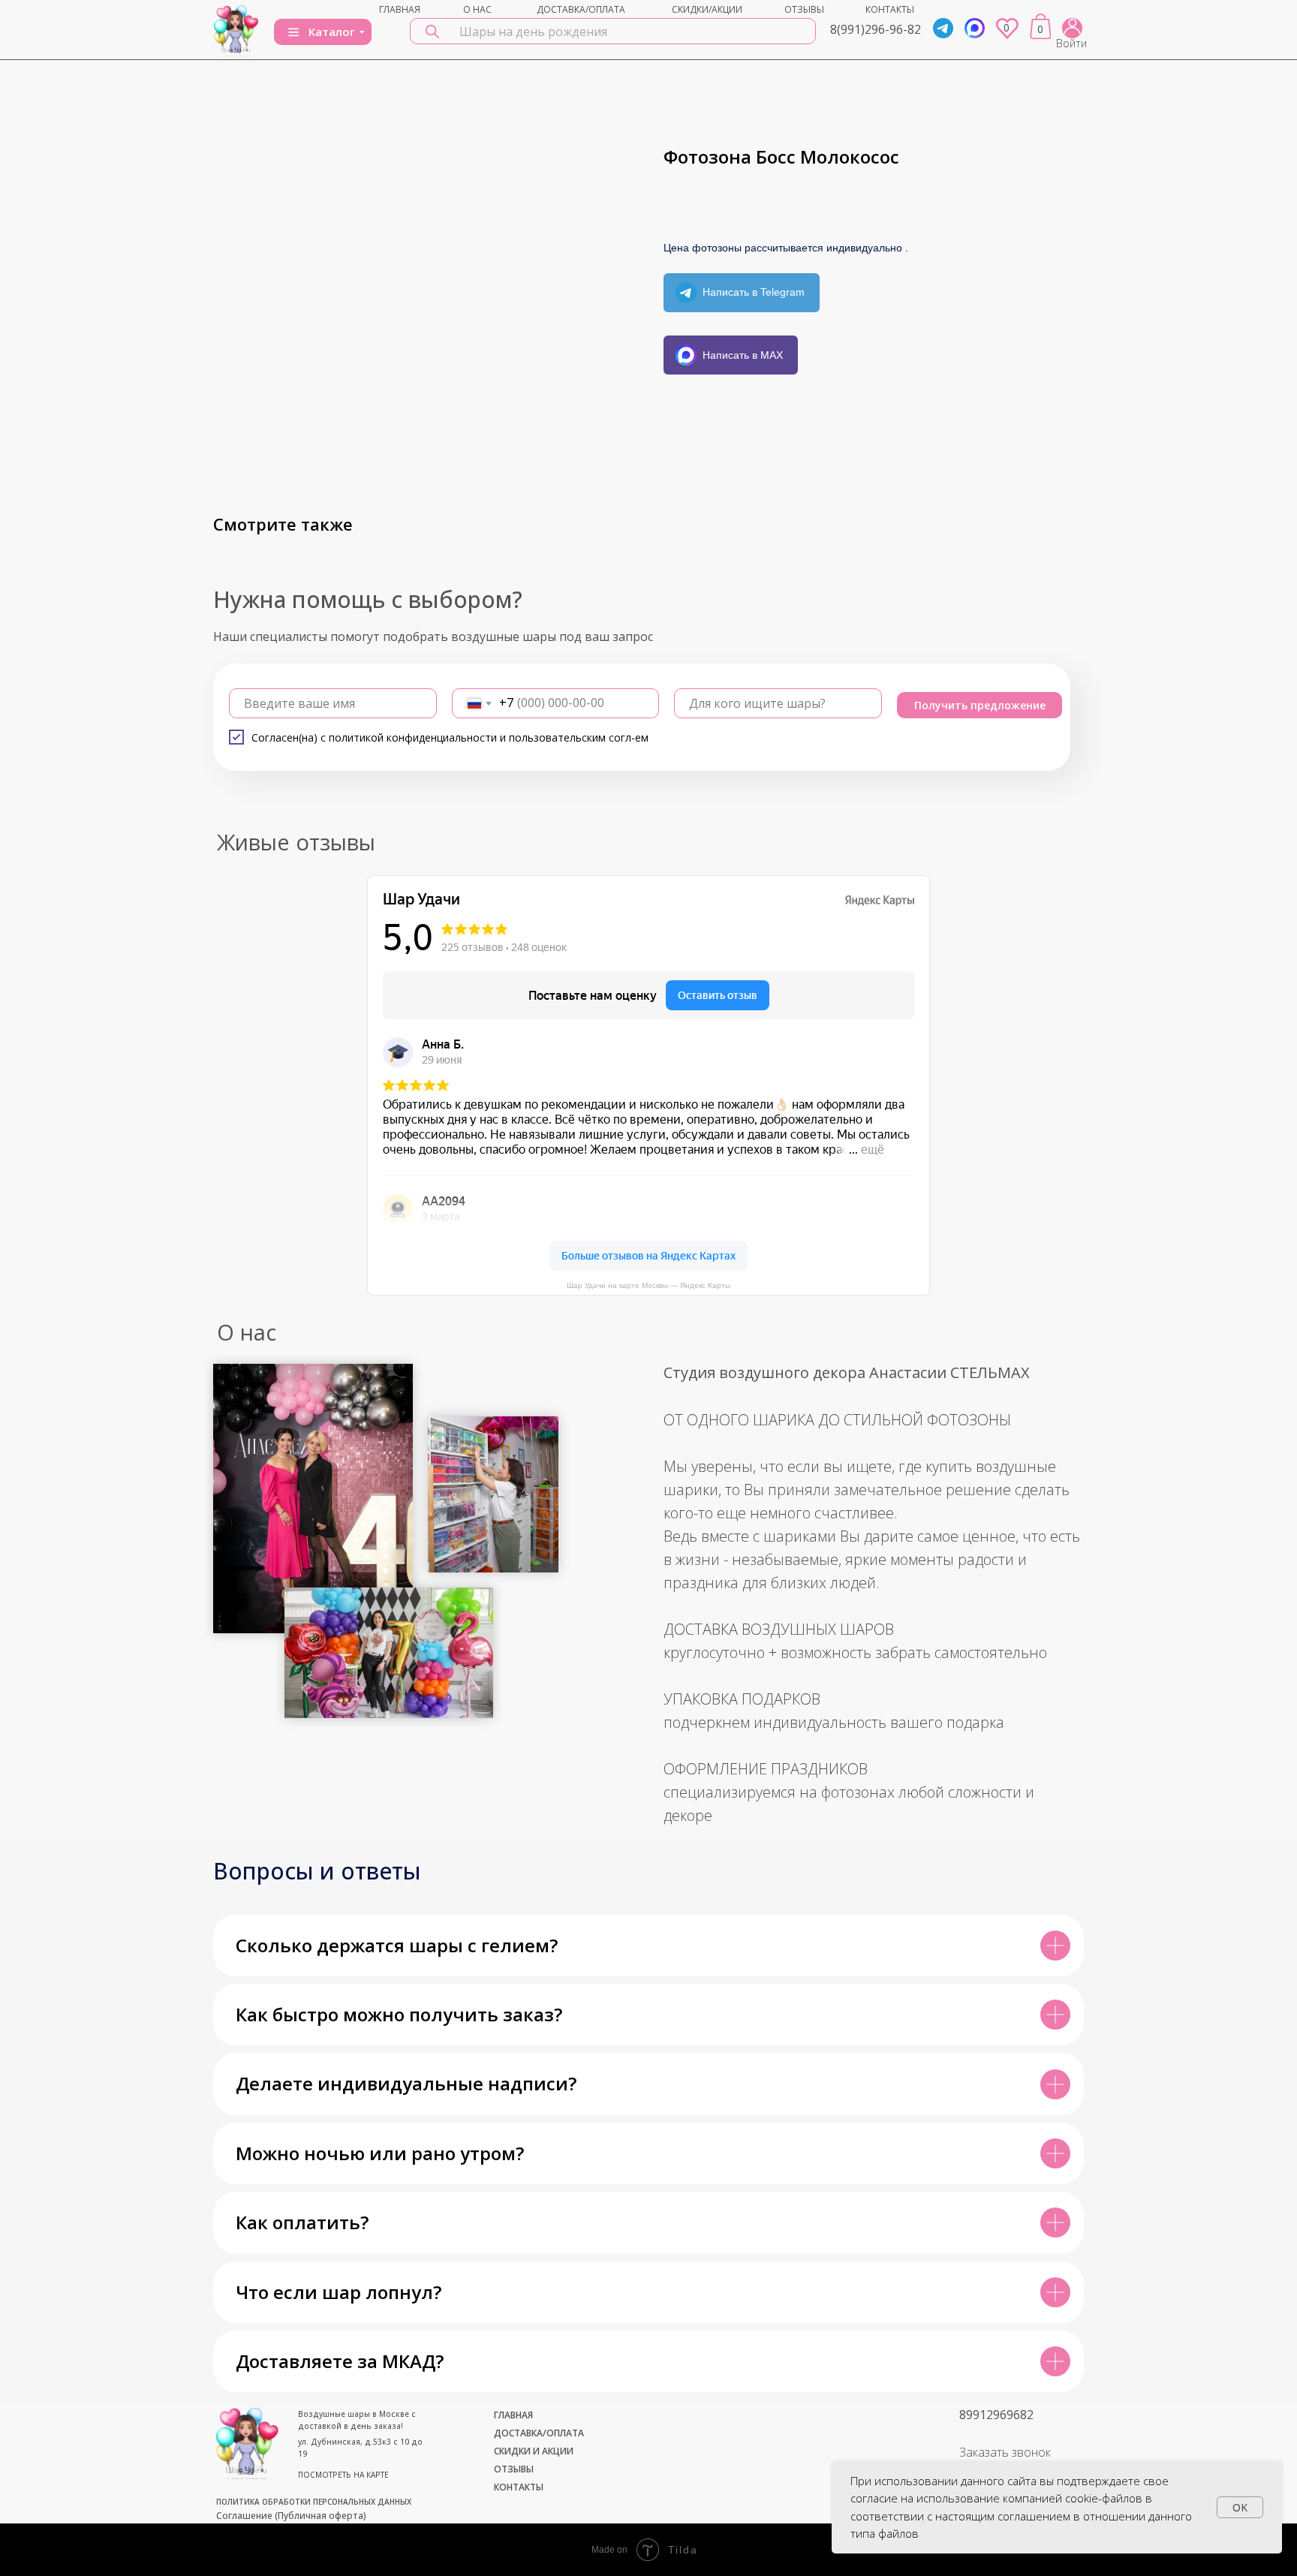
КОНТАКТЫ (890, 9)
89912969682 (996, 2415)
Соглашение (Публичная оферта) (291, 2516)
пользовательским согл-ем (579, 737)
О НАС (477, 9)
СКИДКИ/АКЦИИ (707, 9)
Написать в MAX (743, 355)
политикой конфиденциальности (413, 737)
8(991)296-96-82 (876, 29)
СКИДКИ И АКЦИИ (534, 2451)
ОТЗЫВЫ (804, 9)
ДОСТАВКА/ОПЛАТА (581, 9)
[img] (236, 30)
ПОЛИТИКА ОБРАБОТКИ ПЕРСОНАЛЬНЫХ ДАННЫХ (314, 2502)
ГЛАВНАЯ (400, 9)
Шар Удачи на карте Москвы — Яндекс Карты (648, 1285)
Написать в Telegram (754, 292)
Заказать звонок (1005, 2452)
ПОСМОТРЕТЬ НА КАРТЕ (343, 2475)
